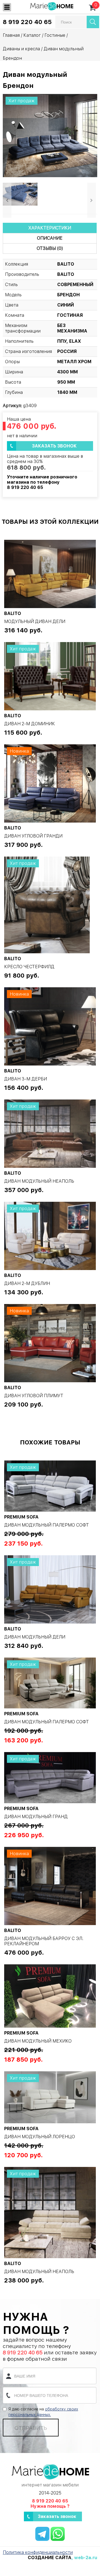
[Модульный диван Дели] (50, 574)
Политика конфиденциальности (38, 2552)
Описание (50, 238)
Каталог (32, 35)
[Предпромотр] (21, 194)
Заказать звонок (54, 446)
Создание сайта (50, 2558)
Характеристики (50, 228)
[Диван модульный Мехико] (50, 1996)
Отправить (31, 2428)
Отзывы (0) (50, 248)
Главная (11, 35)
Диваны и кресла (21, 49)
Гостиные (55, 35)
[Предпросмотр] (50, 135)
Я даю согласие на (43, 2412)
